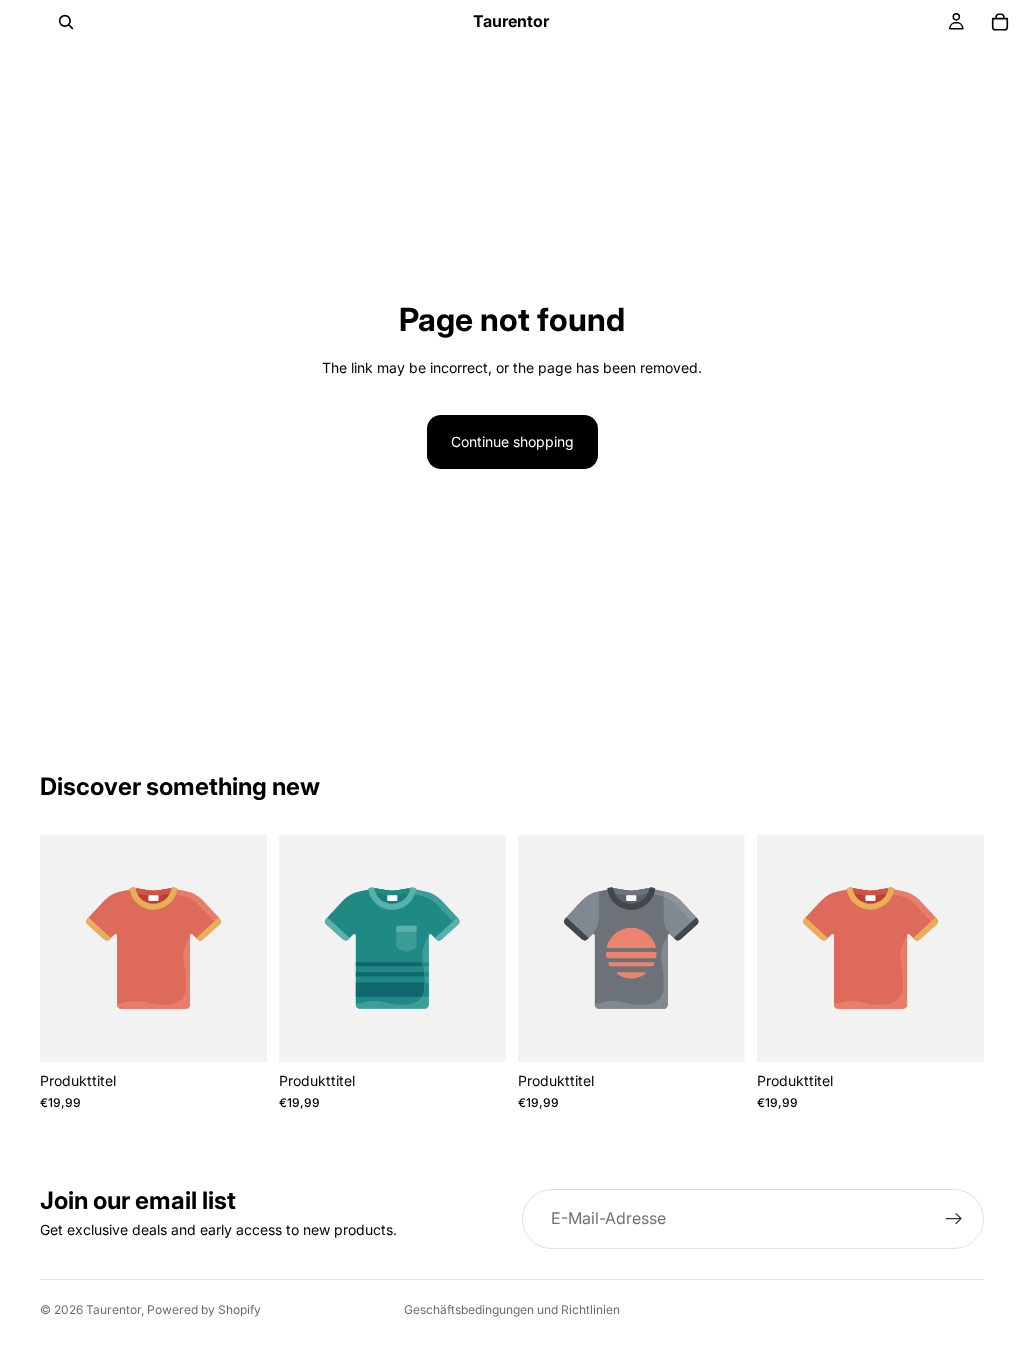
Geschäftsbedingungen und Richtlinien (512, 1309)
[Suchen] (66, 22)
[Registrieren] (954, 1219)
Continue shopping (512, 441)
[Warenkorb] (1000, 22)
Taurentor (113, 1309)
